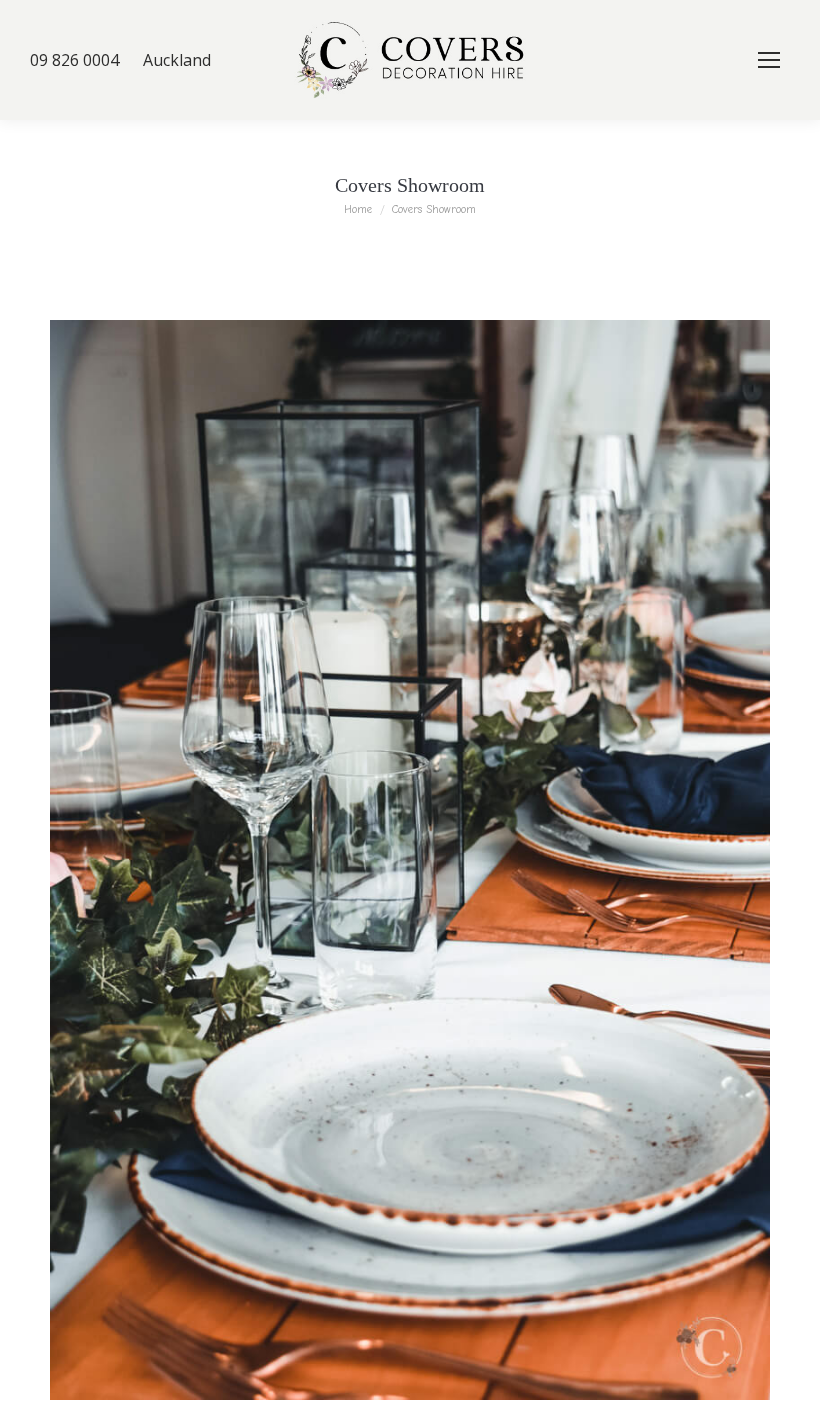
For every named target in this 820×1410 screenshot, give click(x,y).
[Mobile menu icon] (769, 60)
